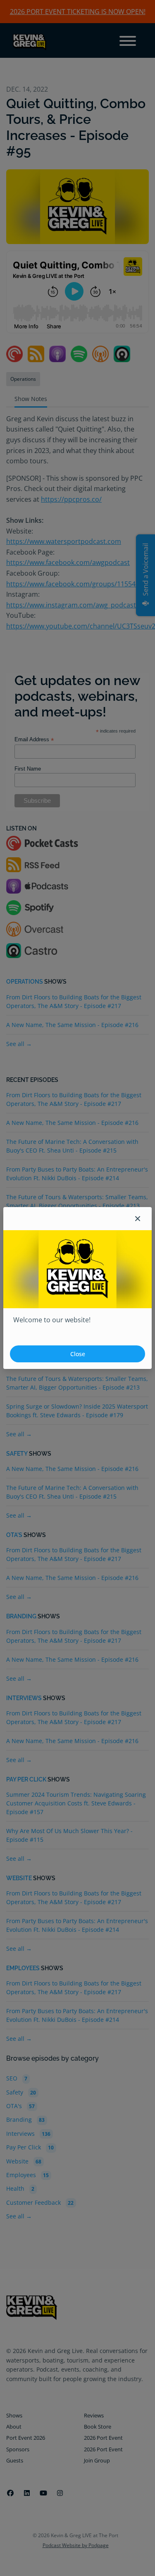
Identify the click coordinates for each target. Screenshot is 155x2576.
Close (78, 1354)
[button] (138, 1219)
